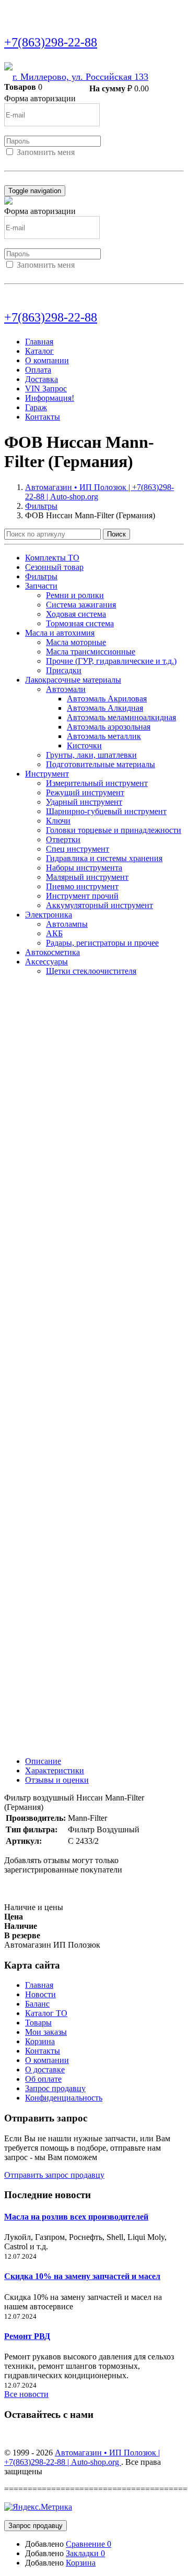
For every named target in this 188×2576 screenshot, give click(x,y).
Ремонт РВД (27, 2336)
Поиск (116, 534)
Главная (39, 342)
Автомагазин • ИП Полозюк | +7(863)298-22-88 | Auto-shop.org (82, 2457)
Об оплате (43, 2079)
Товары (38, 2023)
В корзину (71, 87)
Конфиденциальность (64, 2098)
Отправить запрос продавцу (54, 2175)
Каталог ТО (46, 2013)
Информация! (50, 398)
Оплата (38, 370)
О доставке (45, 2070)
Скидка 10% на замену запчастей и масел (82, 2276)
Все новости (26, 2394)
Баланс (37, 2004)
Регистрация (52, 162)
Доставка (42, 379)
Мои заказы (46, 2032)
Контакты (43, 417)
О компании (47, 360)
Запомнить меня (46, 152)
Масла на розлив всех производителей (76, 2217)
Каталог (39, 351)
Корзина (40, 2041)
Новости (40, 1994)
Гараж (36, 407)
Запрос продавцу (55, 2088)
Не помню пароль (36, 180)
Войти (16, 162)
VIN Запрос (46, 389)
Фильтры (41, 506)
